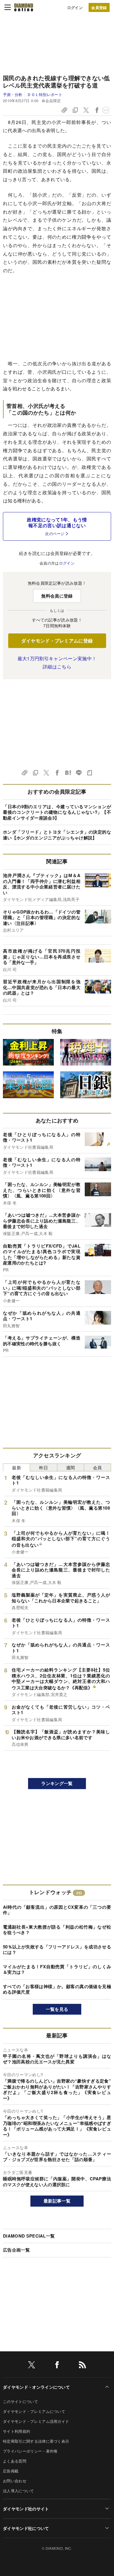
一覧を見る (57, 2009)
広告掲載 (11, 2471)
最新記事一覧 (57, 2201)
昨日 (44, 1467)
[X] (32, 2366)
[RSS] (82, 2366)
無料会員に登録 (57, 596)
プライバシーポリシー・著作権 (30, 2451)
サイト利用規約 (17, 2431)
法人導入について (19, 2491)
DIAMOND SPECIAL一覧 (29, 2236)
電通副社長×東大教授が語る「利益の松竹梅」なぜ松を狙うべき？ (57, 1930)
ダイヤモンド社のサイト (26, 2509)
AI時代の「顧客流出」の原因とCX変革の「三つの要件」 (57, 1910)
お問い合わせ (15, 2481)
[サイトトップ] (24, 7)
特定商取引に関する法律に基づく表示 (36, 2441)
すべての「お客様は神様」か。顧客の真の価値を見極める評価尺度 (57, 1989)
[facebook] (57, 2366)
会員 (97, 1467)
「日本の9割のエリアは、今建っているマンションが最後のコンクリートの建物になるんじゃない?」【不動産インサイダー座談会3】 (57, 812)
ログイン (75, 7)
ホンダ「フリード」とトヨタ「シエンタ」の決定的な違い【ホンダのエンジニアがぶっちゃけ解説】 (57, 835)
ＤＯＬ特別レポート (45, 94)
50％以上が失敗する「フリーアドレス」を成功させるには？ (57, 1950)
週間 (71, 1467)
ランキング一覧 (57, 1783)
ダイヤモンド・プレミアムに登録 (57, 641)
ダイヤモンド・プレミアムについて (34, 2411)
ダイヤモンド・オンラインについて (36, 2387)
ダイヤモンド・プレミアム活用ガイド (36, 2421)
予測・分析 (13, 94)
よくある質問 (15, 2461)
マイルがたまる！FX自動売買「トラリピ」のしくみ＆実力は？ (57, 1969)
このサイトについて (20, 2401)
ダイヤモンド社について (26, 2528)
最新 (17, 1467)
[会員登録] (99, 7)
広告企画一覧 (16, 2250)
